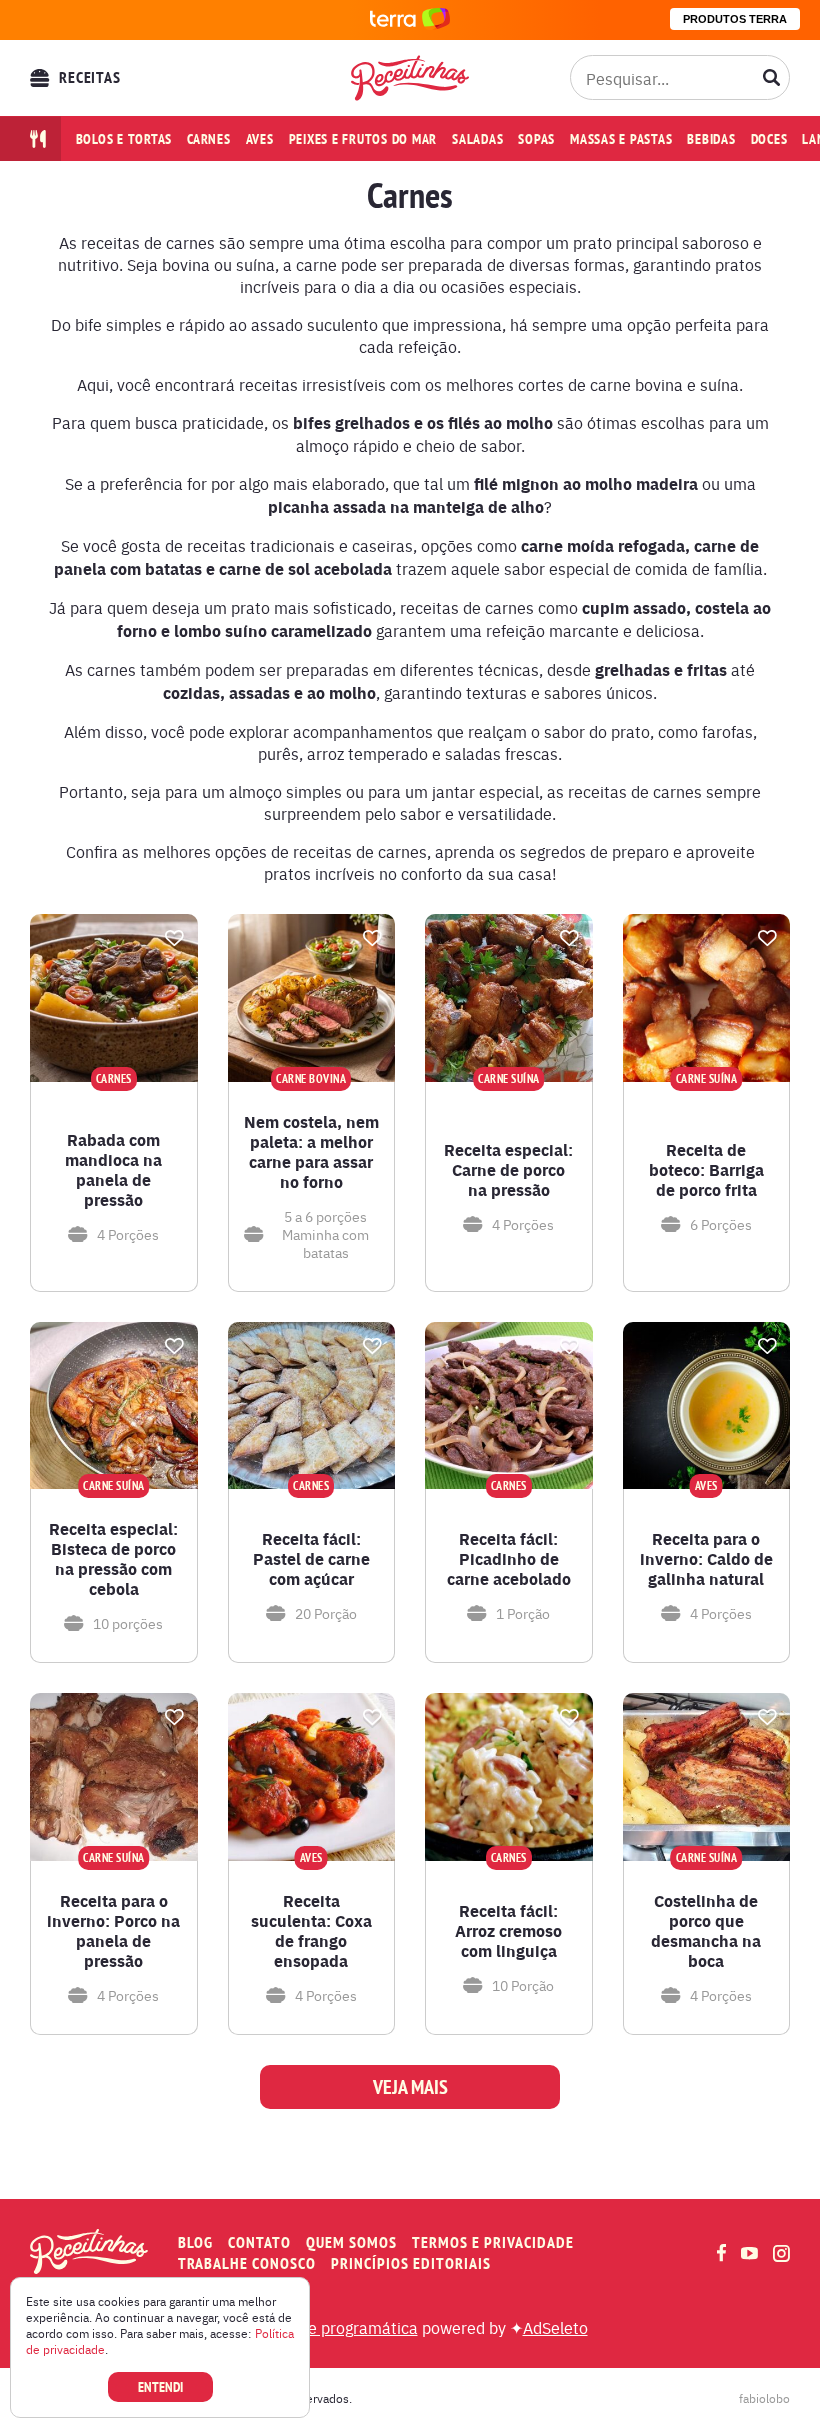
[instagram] (781, 2253)
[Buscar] (772, 78)
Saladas (477, 139)
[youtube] (749, 2253)
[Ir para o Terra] (410, 19)
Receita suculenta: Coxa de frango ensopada (311, 1931)
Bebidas (711, 139)
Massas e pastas (621, 139)
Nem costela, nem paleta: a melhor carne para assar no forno (311, 1152)
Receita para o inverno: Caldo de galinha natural (706, 1559)
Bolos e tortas (124, 139)
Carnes (209, 139)
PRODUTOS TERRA (735, 19)
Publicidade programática (325, 2327)
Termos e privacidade (493, 2242)
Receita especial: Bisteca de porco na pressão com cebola (113, 1559)
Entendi (160, 2387)
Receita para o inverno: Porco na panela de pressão (113, 1931)
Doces (769, 139)
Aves (260, 139)
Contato (259, 2242)
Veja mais (410, 2087)
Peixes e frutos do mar (363, 139)
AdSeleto (555, 2327)
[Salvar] (175, 938)
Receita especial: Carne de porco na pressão (508, 1170)
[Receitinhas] (410, 77)
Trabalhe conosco (247, 2263)
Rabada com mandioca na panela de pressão (113, 1170)
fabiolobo (764, 2398)
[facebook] (721, 2252)
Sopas (536, 139)
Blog (195, 2242)
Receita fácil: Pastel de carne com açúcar (311, 1559)
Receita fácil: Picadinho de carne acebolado (509, 1559)
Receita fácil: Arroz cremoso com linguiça (508, 1931)
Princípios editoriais (411, 2263)
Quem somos (351, 2242)
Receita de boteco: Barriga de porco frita (706, 1170)
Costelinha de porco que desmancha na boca (706, 1931)
